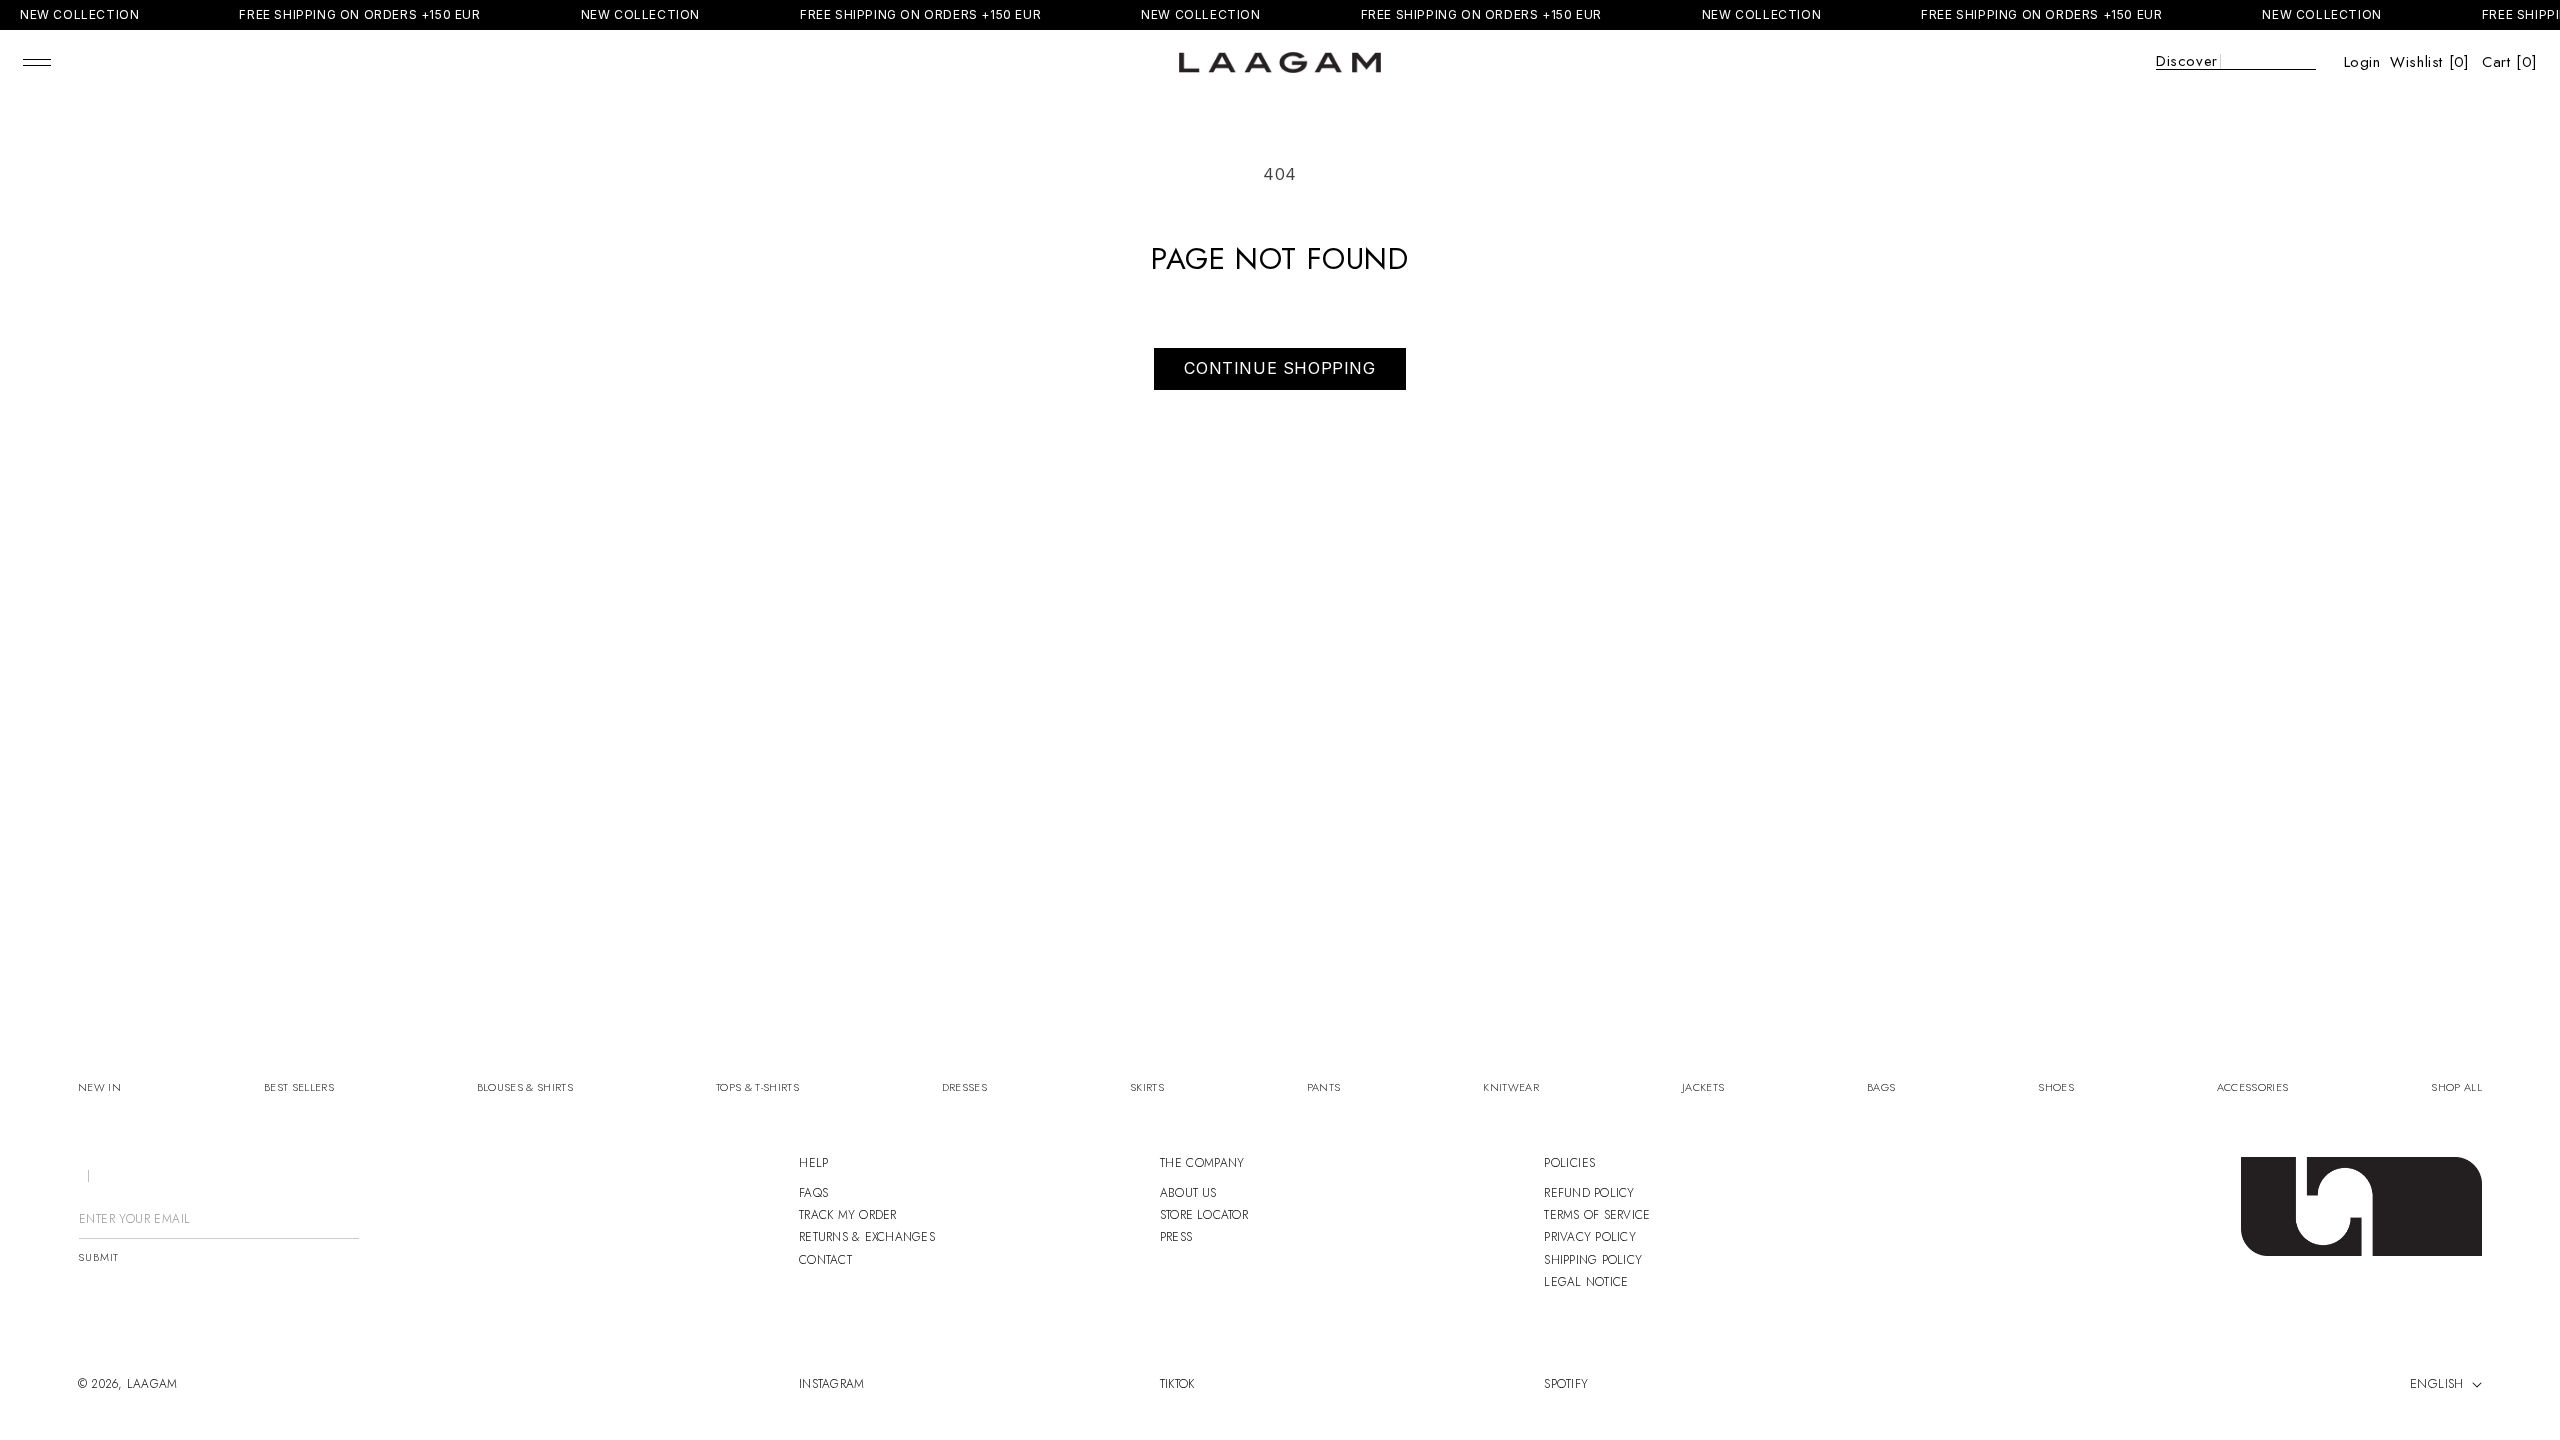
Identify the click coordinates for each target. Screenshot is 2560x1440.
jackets (1703, 1087)
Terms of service (1597, 1215)
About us (1188, 1193)
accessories (2253, 1087)
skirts (1147, 1087)
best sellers (299, 1087)
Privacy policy (1589, 1237)
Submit (98, 1257)
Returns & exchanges (867, 1237)
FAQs (813, 1193)
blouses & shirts (525, 1087)
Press (1176, 1237)
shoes (2056, 1087)
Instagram (831, 1384)
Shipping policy (1593, 1260)
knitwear (1511, 1087)
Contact (825, 1260)
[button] (37, 62)
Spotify (1566, 1384)
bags (1881, 1087)
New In (99, 1087)
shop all (2456, 1087)
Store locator (1204, 1215)
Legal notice (1586, 1282)
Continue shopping (1279, 368)
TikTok (1177, 1384)
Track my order (847, 1215)
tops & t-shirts (757, 1087)
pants (1324, 1087)
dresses (964, 1087)
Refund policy (1589, 1193)
